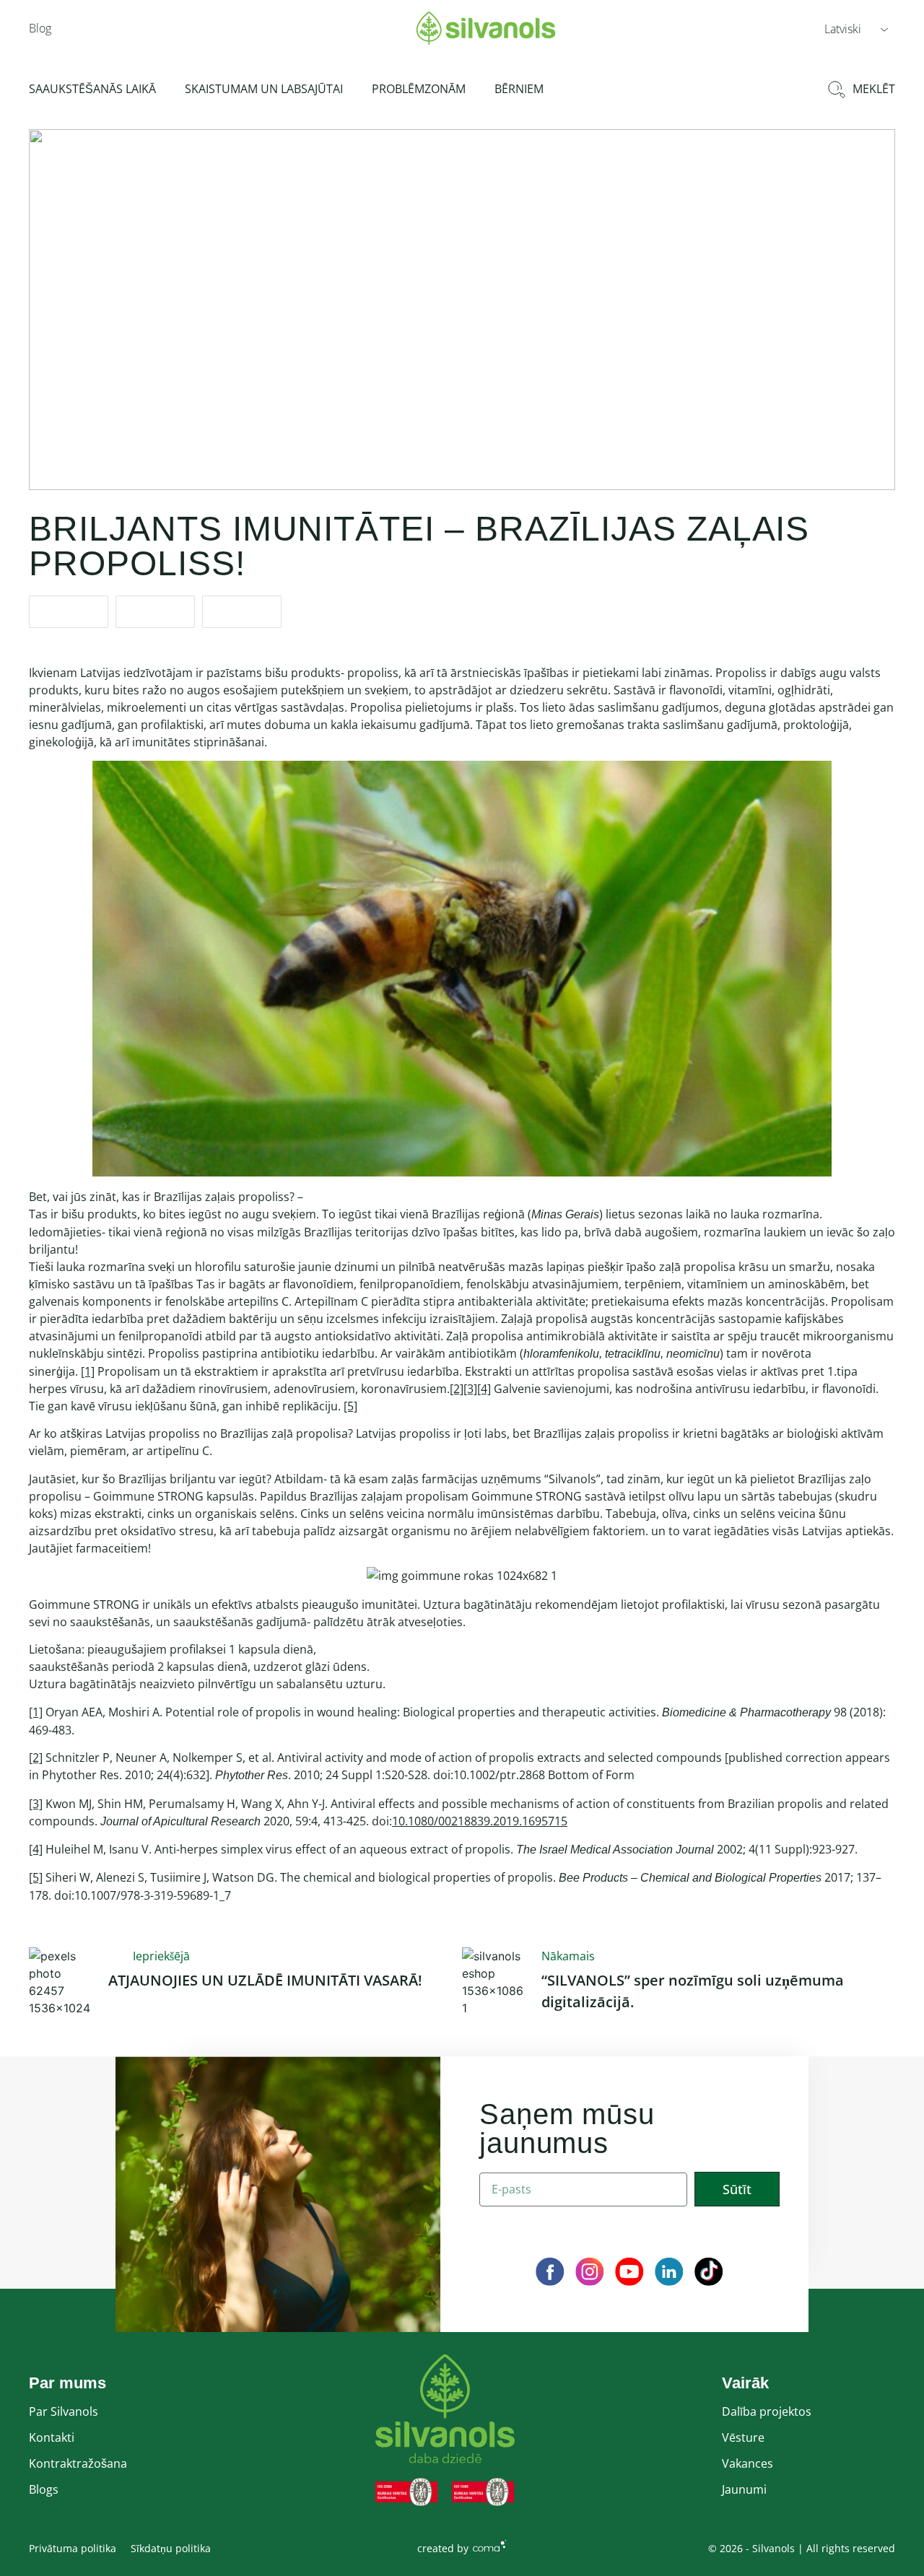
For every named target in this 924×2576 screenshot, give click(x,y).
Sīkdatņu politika (171, 2548)
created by (443, 2548)
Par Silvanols (64, 2411)
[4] (484, 1389)
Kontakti (52, 2437)
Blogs (44, 2489)
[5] (350, 1406)
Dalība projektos (767, 2411)
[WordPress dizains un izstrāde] (489, 2545)
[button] (856, 28)
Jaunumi (744, 2489)
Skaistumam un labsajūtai (264, 89)
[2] (457, 1389)
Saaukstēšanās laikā (92, 89)
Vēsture (743, 2437)
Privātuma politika (73, 2548)
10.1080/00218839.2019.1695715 (480, 1821)
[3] (470, 1389)
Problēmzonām (419, 89)
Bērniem (519, 89)
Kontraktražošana (78, 2463)
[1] (88, 1371)
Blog (40, 28)
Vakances (748, 2463)
